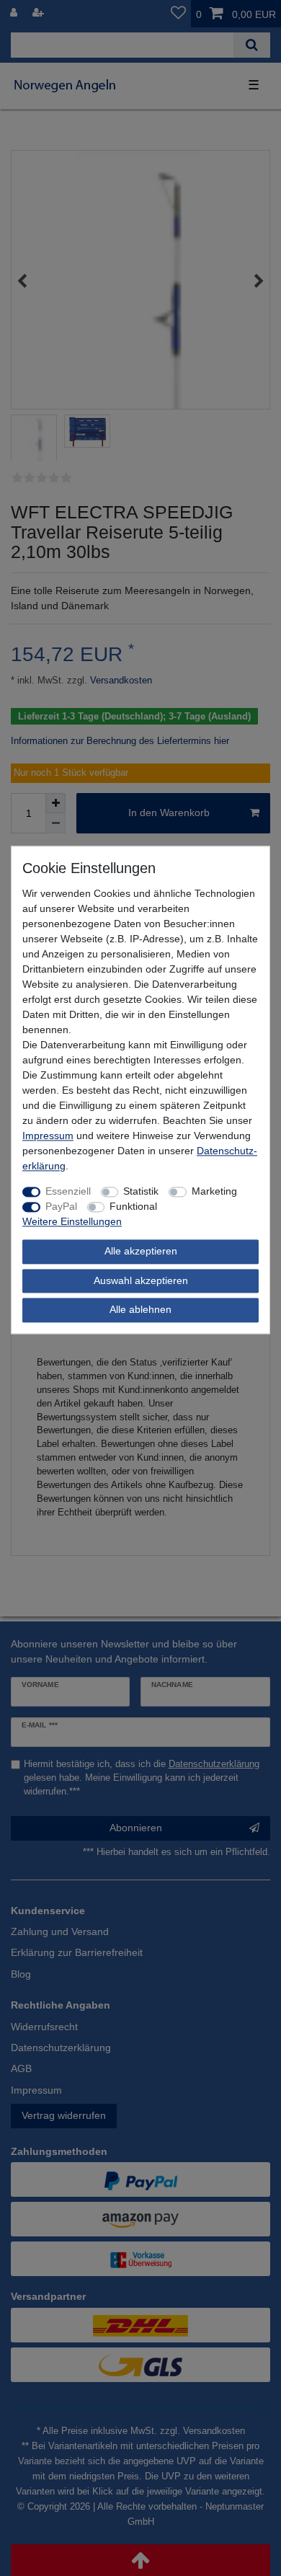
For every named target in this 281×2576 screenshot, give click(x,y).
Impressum (48, 1136)
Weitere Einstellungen (72, 1222)
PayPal (61, 1207)
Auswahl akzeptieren (141, 1280)
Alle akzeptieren (141, 1252)
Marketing (214, 1192)
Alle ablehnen (140, 1310)
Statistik (141, 1192)
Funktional (133, 1207)
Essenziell (68, 1192)
